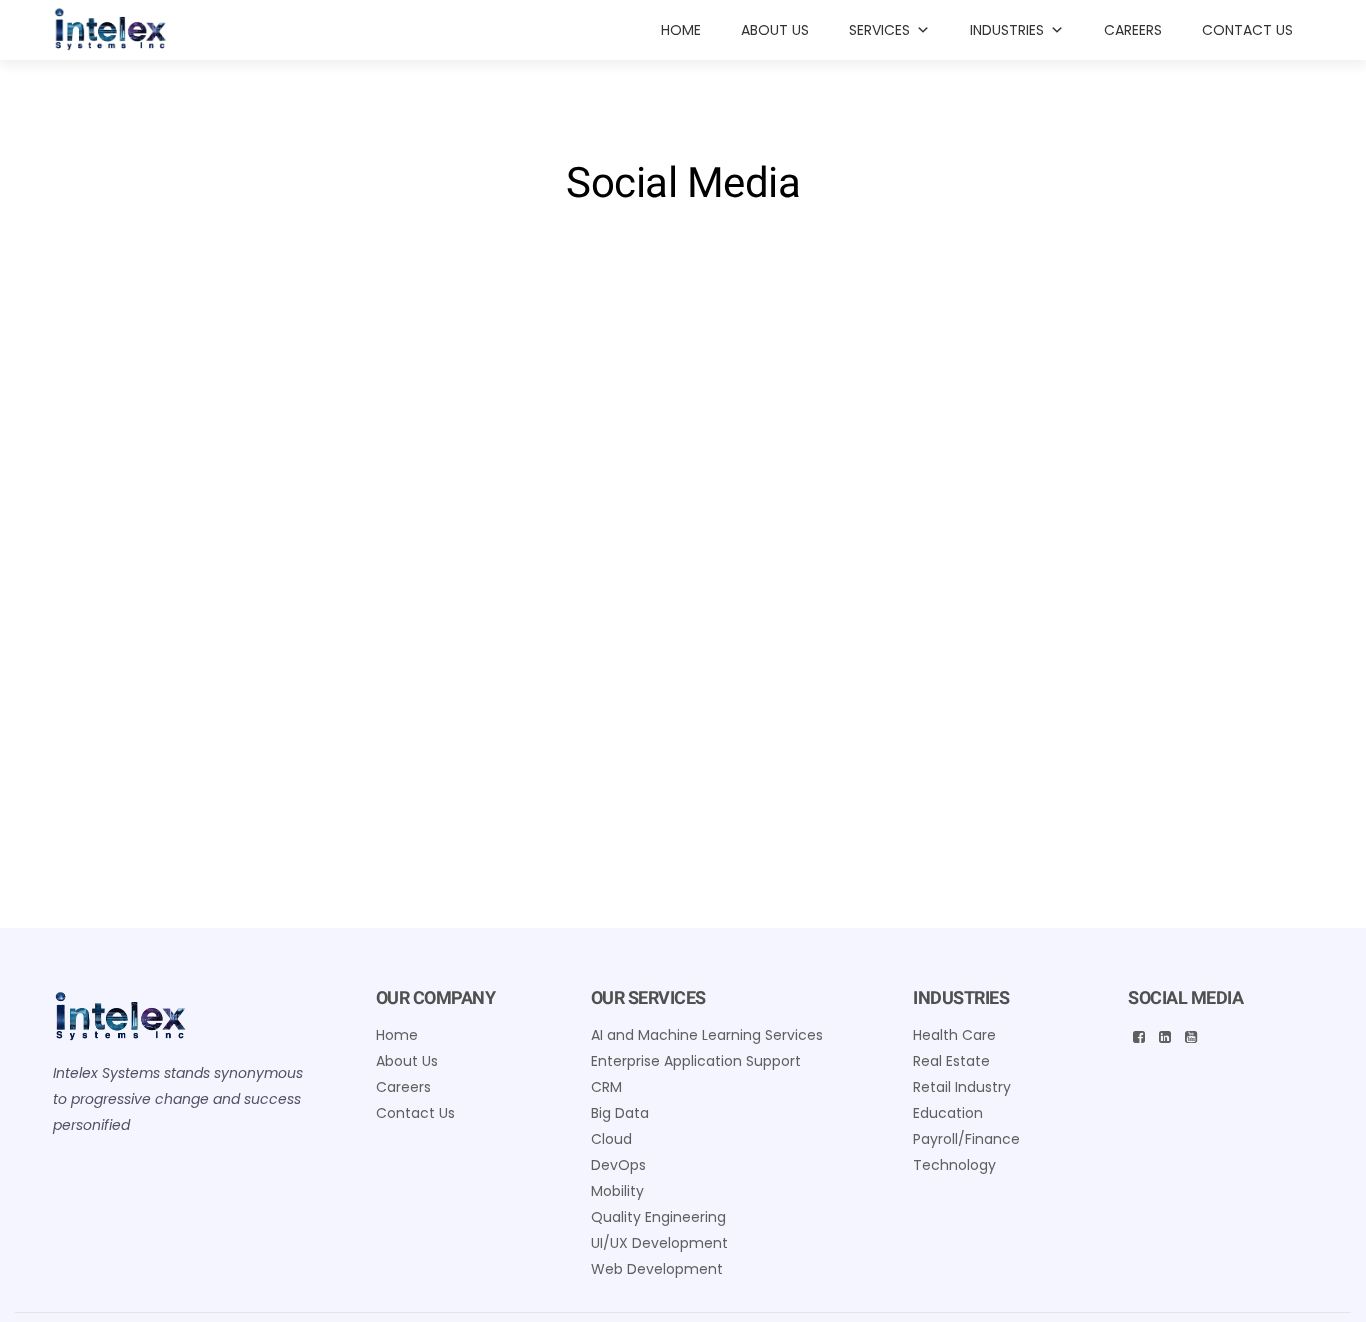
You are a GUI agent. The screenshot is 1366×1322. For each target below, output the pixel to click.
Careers (1133, 30)
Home (681, 30)
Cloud (611, 1139)
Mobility (617, 1191)
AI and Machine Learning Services (707, 1035)
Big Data (620, 1113)
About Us (775, 30)
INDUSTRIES (1007, 30)
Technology (954, 1165)
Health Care (954, 1035)
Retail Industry (962, 1087)
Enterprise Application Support (696, 1061)
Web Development (657, 1269)
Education (948, 1113)
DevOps (618, 1165)
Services (879, 30)
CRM (606, 1087)
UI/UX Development (659, 1243)
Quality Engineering (658, 1217)
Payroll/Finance (966, 1139)
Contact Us (1247, 30)
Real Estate (951, 1061)
